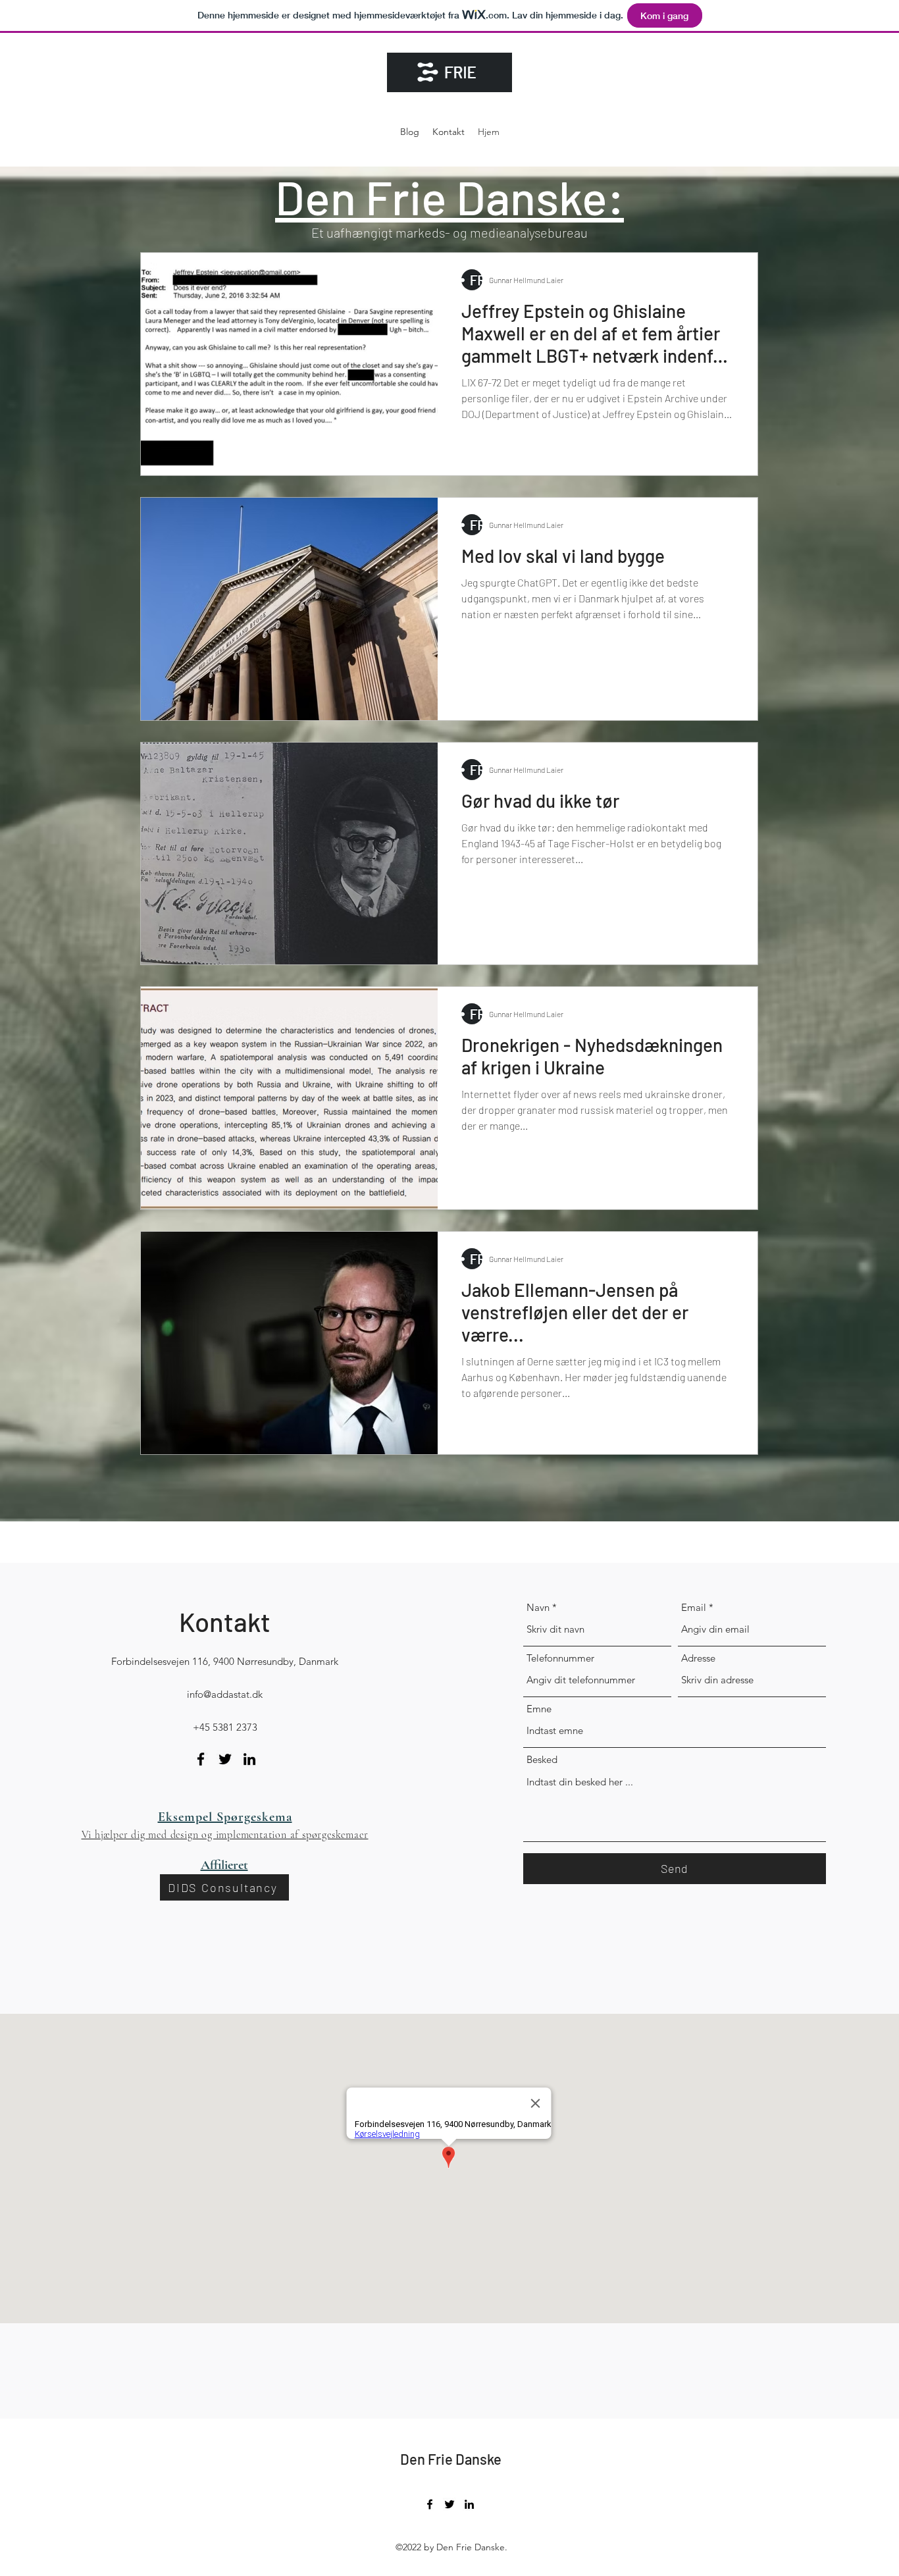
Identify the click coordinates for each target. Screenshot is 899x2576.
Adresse (698, 1658)
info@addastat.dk (225, 1694)
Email (694, 1607)
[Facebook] (201, 1759)
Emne (539, 1709)
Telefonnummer (560, 1658)
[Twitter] (225, 1759)
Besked (542, 1759)
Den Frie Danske (451, 2459)
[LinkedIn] (249, 1759)
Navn (538, 1607)
